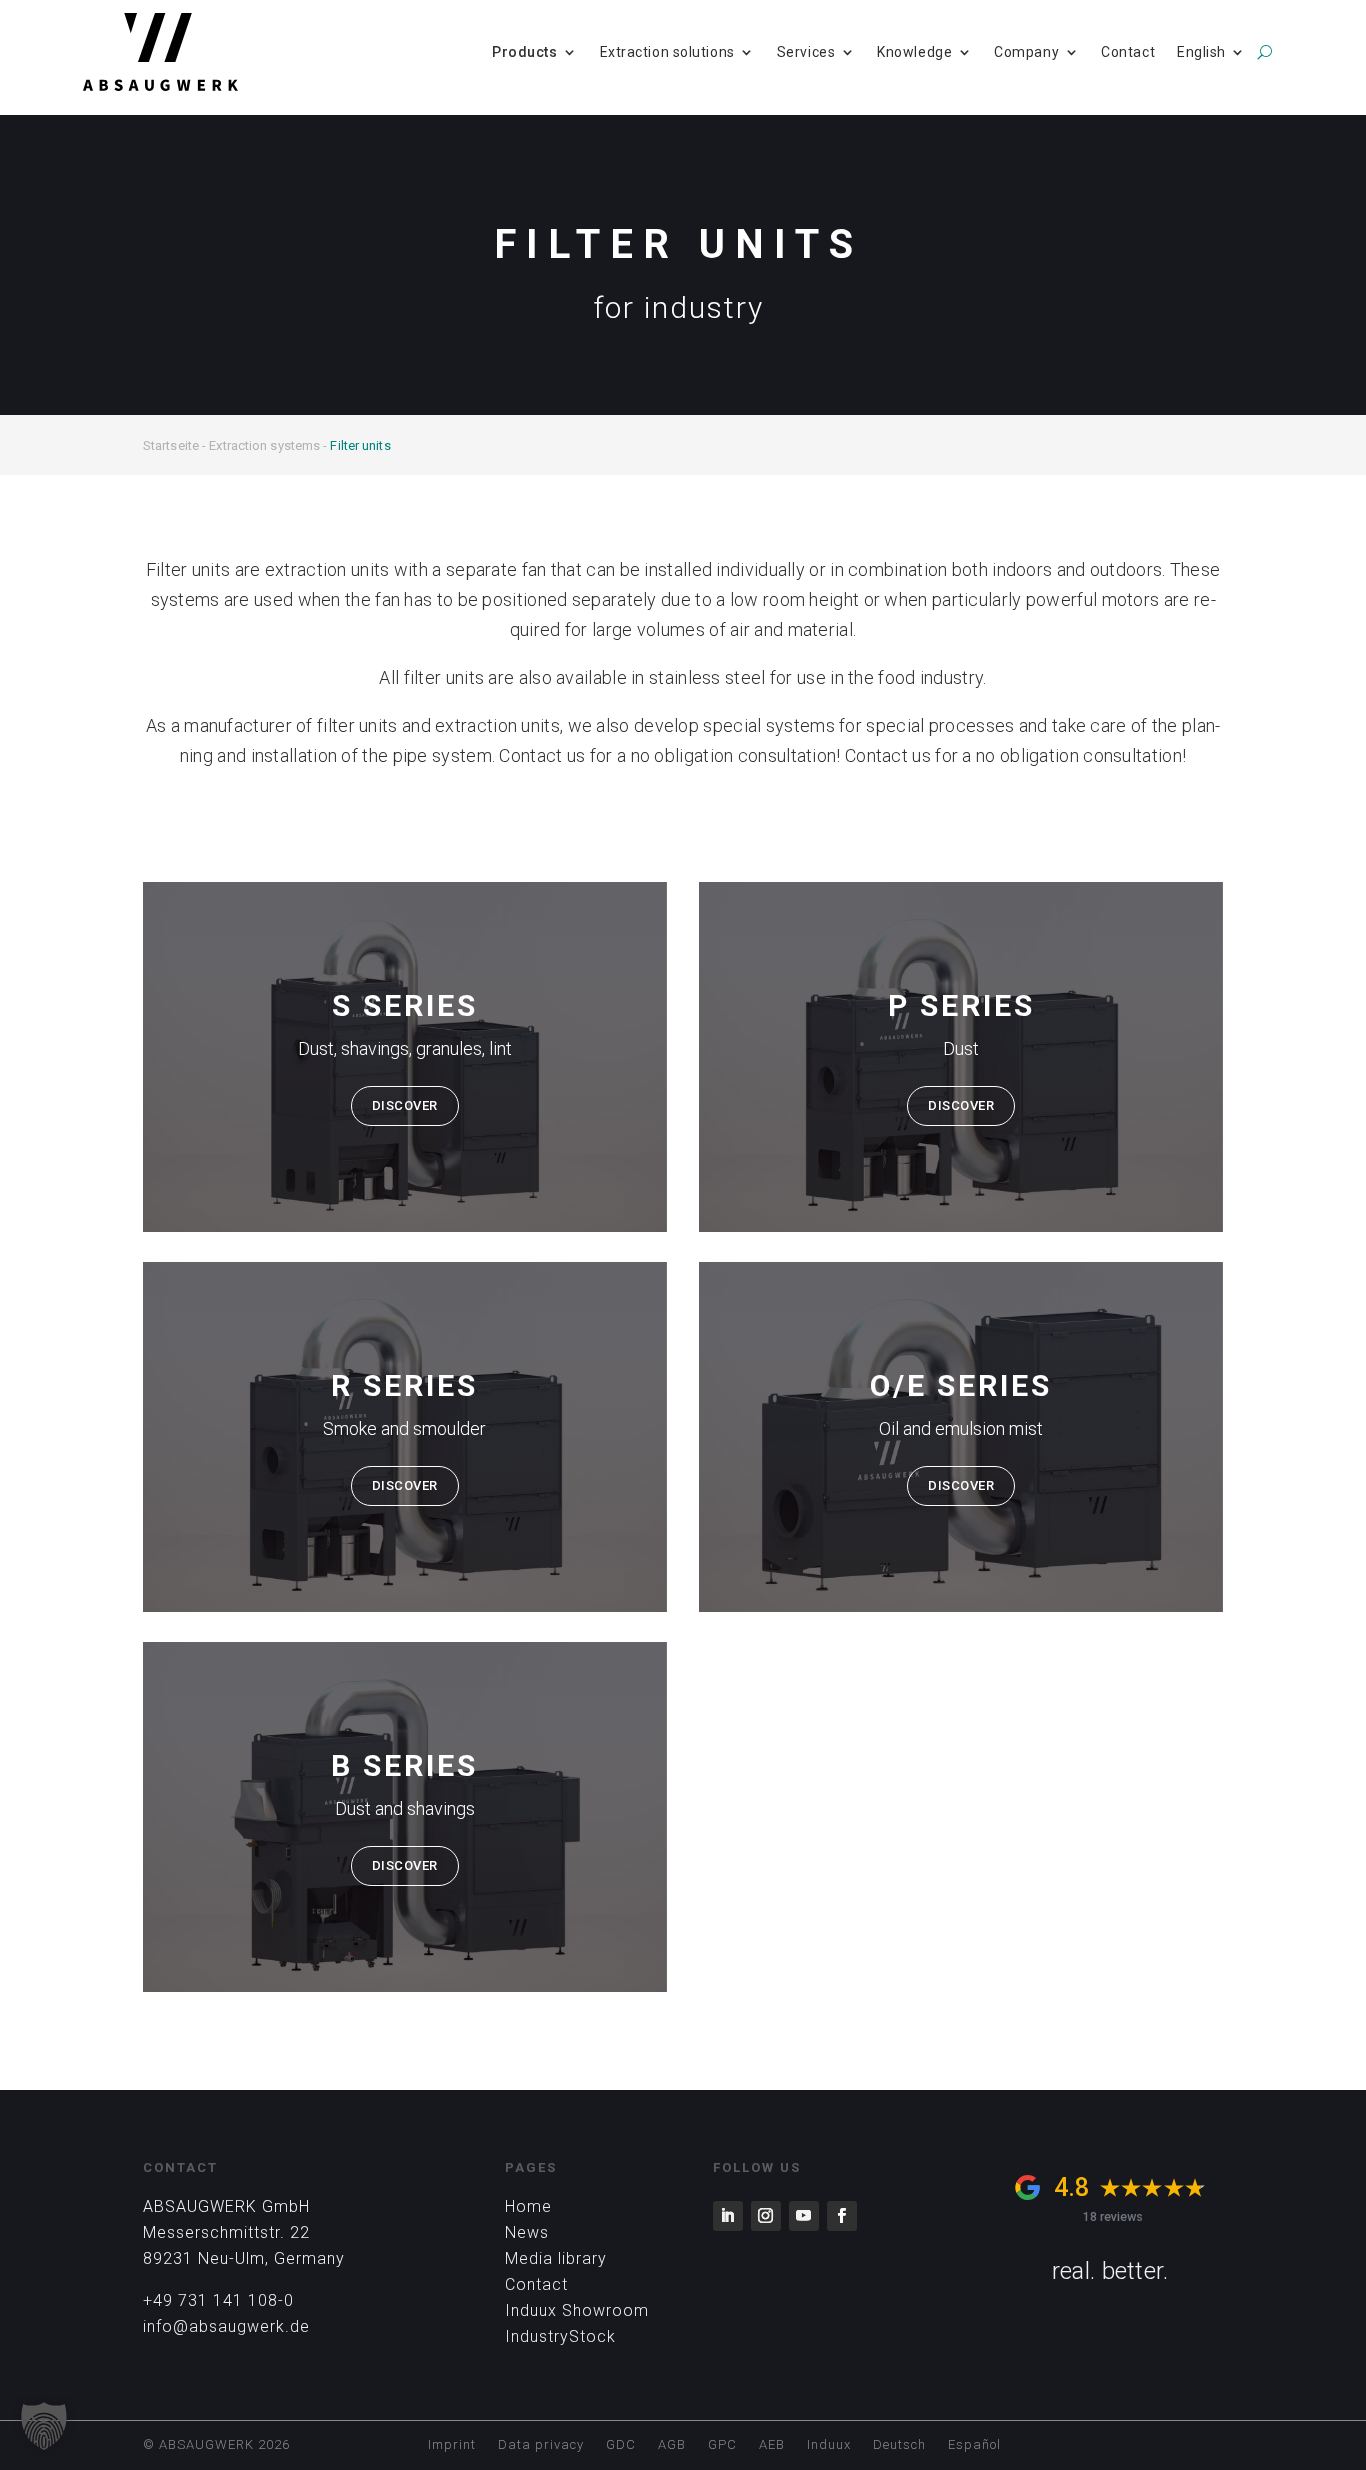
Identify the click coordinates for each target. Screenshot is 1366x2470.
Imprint (452, 2445)
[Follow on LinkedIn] (728, 2216)
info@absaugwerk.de (226, 2326)
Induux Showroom (577, 2310)
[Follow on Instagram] (766, 2216)
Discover (405, 1105)
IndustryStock (560, 2336)
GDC (621, 2445)
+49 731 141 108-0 (218, 2300)
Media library (556, 2258)
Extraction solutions (667, 52)
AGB (672, 2445)
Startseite (171, 445)
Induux (829, 2445)
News (527, 2232)
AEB (772, 2445)
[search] (1264, 52)
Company (1026, 52)
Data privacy (541, 2445)
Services (806, 52)
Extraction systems (264, 445)
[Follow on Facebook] (842, 2216)
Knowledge (914, 52)
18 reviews (1113, 2216)
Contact (1128, 52)
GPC (722, 2445)
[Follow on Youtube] (804, 2216)
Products (524, 52)
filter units (357, 725)
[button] (44, 2426)
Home (528, 2206)
